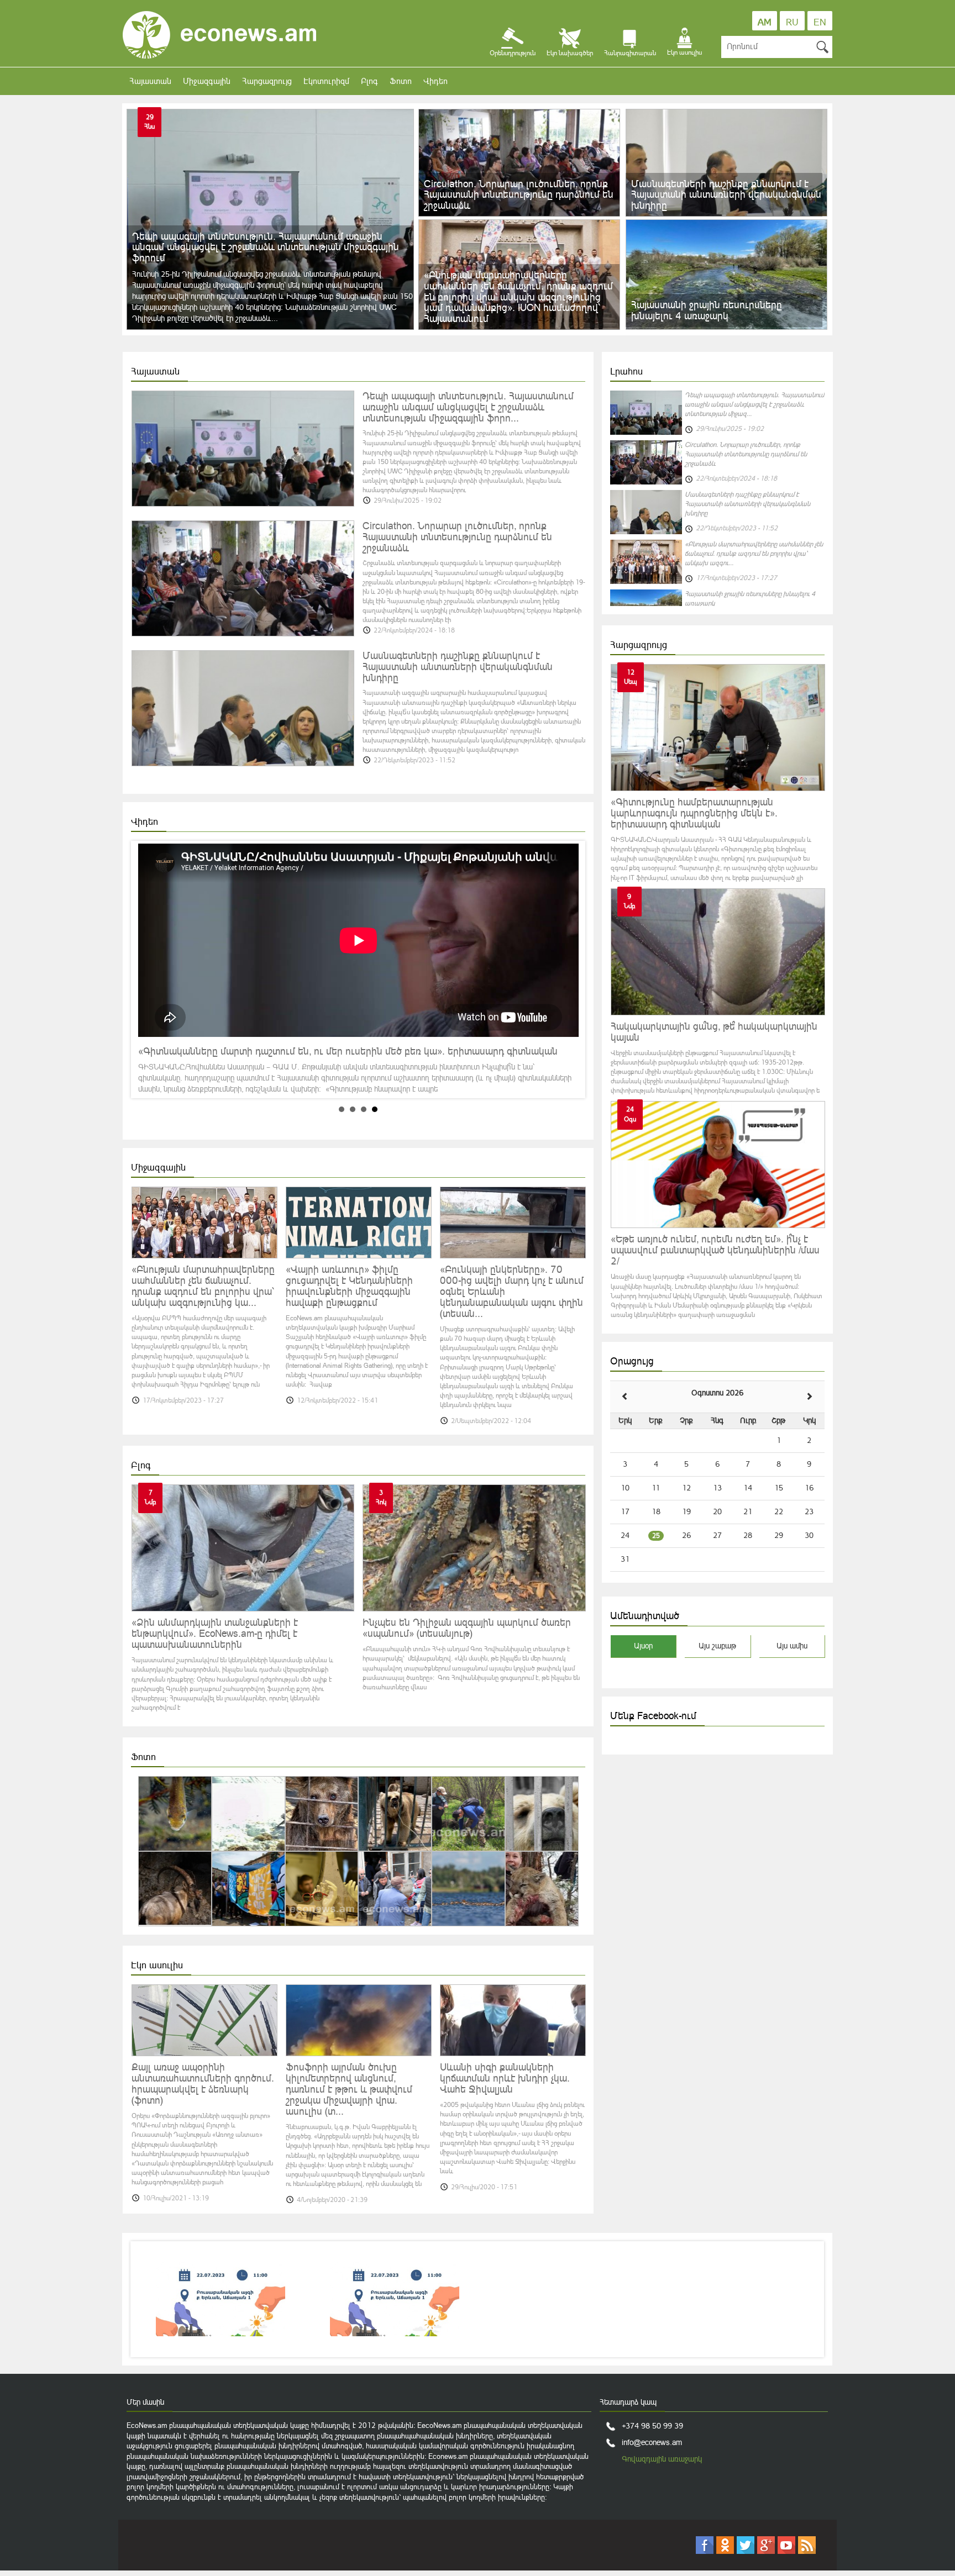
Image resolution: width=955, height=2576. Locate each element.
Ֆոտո (401, 81)
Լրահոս (626, 371)
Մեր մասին (145, 2402)
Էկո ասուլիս (157, 1965)
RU (792, 22)
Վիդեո (435, 81)
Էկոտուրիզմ (326, 81)
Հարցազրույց (267, 81)
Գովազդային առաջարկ (662, 2459)
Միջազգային (207, 81)
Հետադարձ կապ (628, 2402)
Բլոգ (369, 81)
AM (765, 22)
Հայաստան (150, 81)
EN (820, 22)
